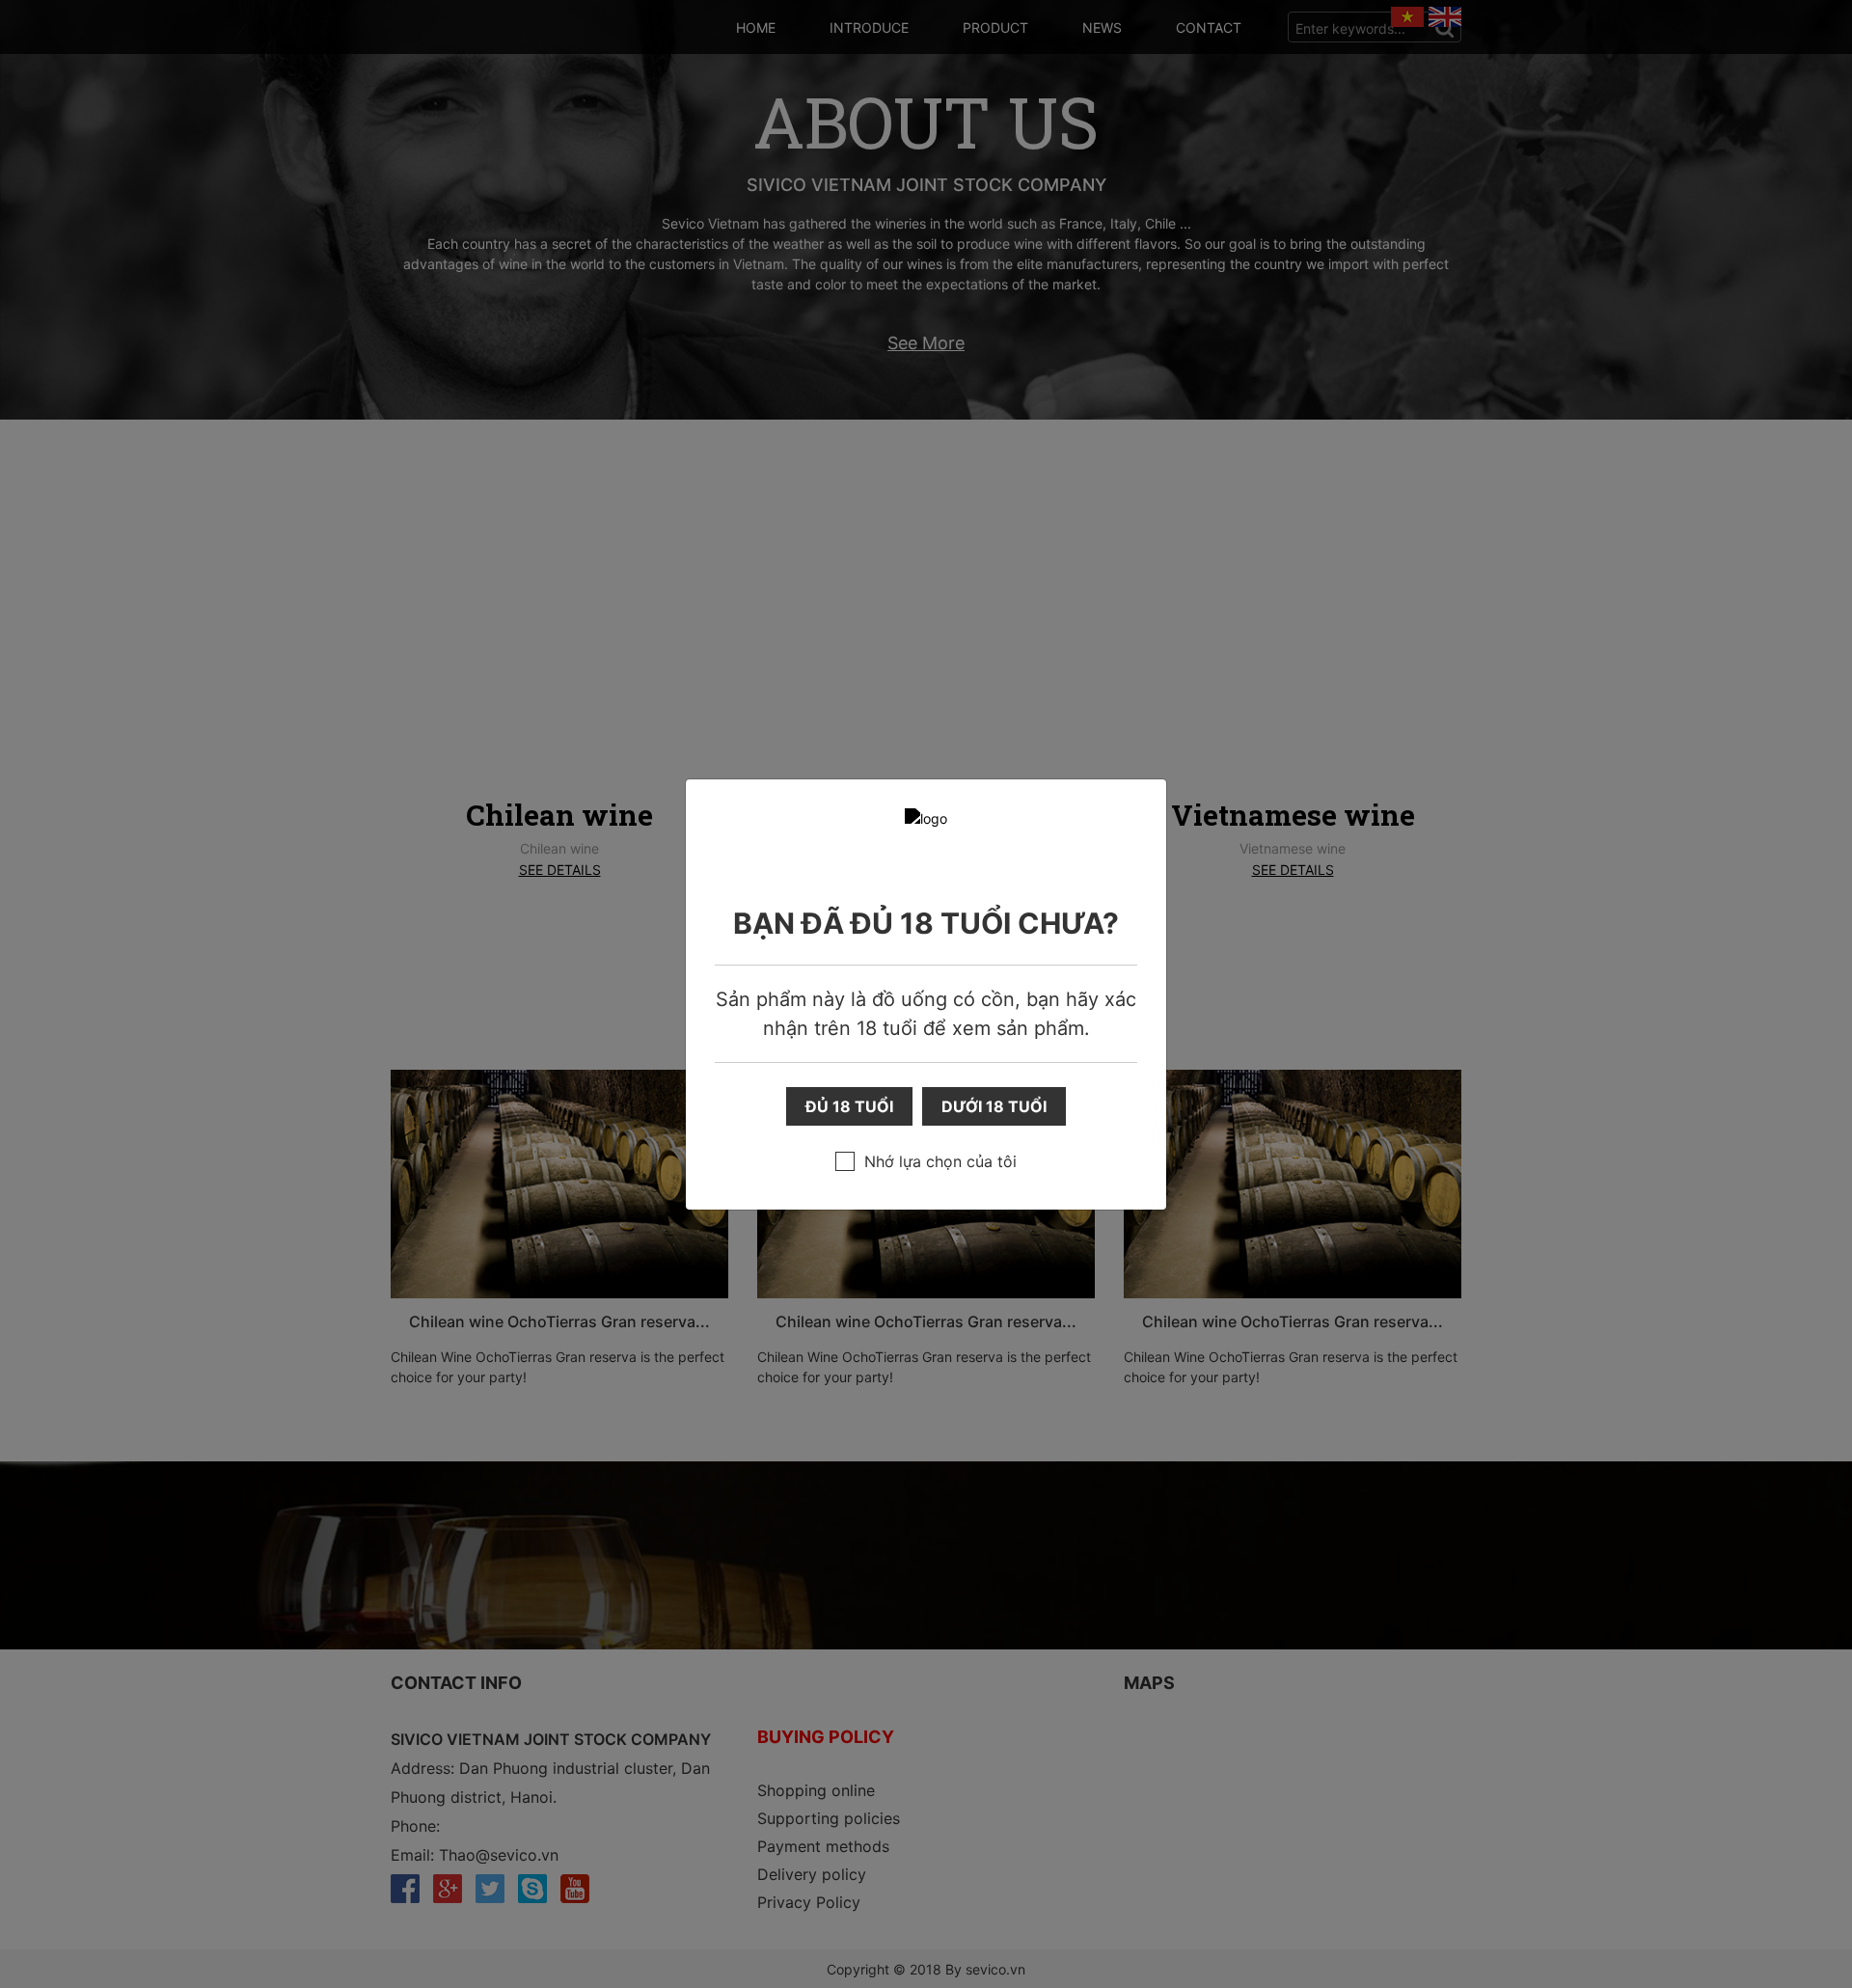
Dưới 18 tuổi (994, 1106)
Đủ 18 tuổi (849, 1106)
